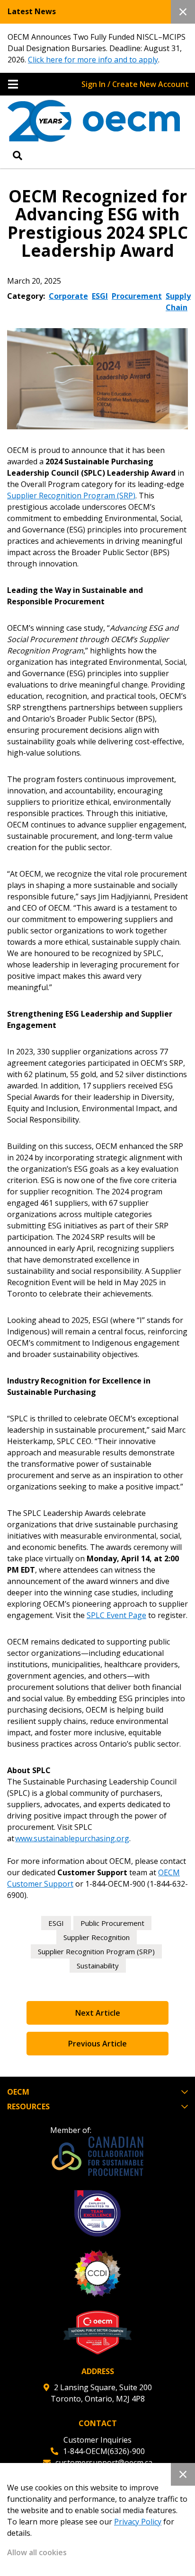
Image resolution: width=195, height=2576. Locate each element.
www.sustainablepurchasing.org (72, 1838)
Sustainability (98, 1966)
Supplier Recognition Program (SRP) (96, 1951)
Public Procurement (112, 1923)
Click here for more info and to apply (93, 60)
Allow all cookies (37, 2552)
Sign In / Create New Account (135, 84)
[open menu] (13, 84)
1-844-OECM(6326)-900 (104, 2451)
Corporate (68, 296)
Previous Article (97, 2044)
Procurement (137, 296)
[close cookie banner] (183, 2474)
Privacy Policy (138, 2522)
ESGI (100, 296)
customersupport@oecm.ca (104, 2463)
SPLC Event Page (116, 1615)
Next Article (98, 2013)
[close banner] (183, 12)
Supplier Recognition (97, 1937)
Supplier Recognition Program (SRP (70, 496)
